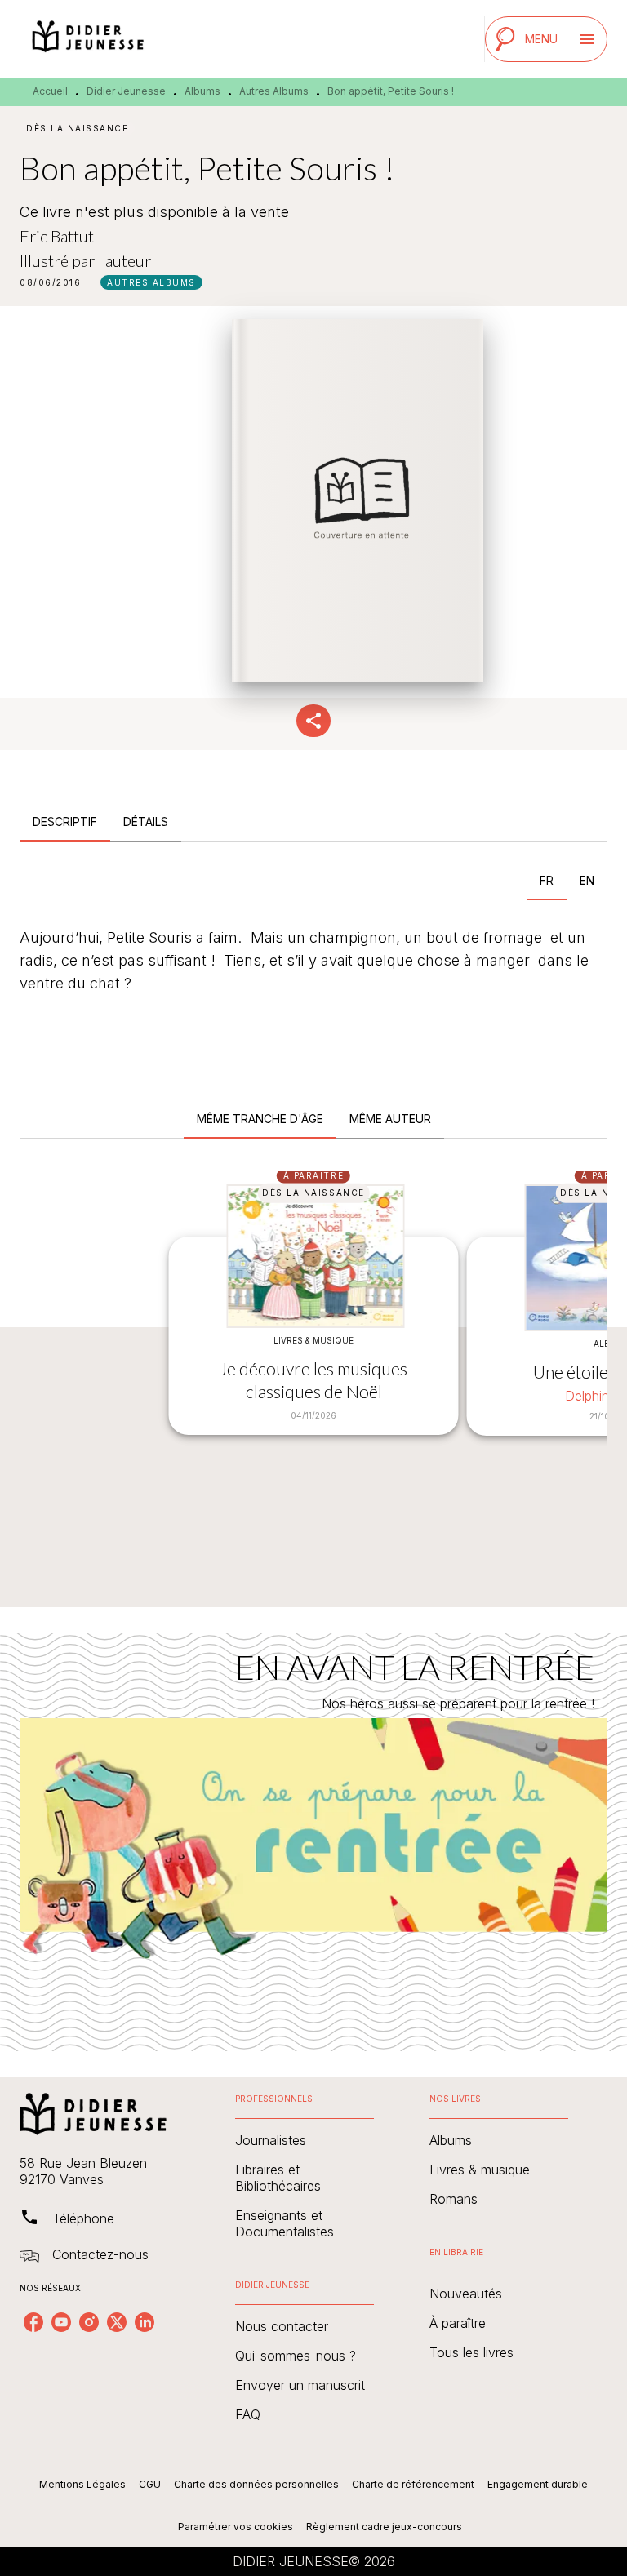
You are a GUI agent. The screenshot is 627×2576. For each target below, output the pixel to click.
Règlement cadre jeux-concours (384, 2527)
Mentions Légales (82, 2484)
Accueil (50, 91)
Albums (202, 91)
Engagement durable (538, 2484)
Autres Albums (274, 91)
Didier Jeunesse (126, 91)
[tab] (65, 822)
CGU (150, 2484)
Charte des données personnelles (256, 2484)
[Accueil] (88, 39)
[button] (151, 282)
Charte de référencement (413, 2484)
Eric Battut (57, 236)
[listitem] (33, 2322)
